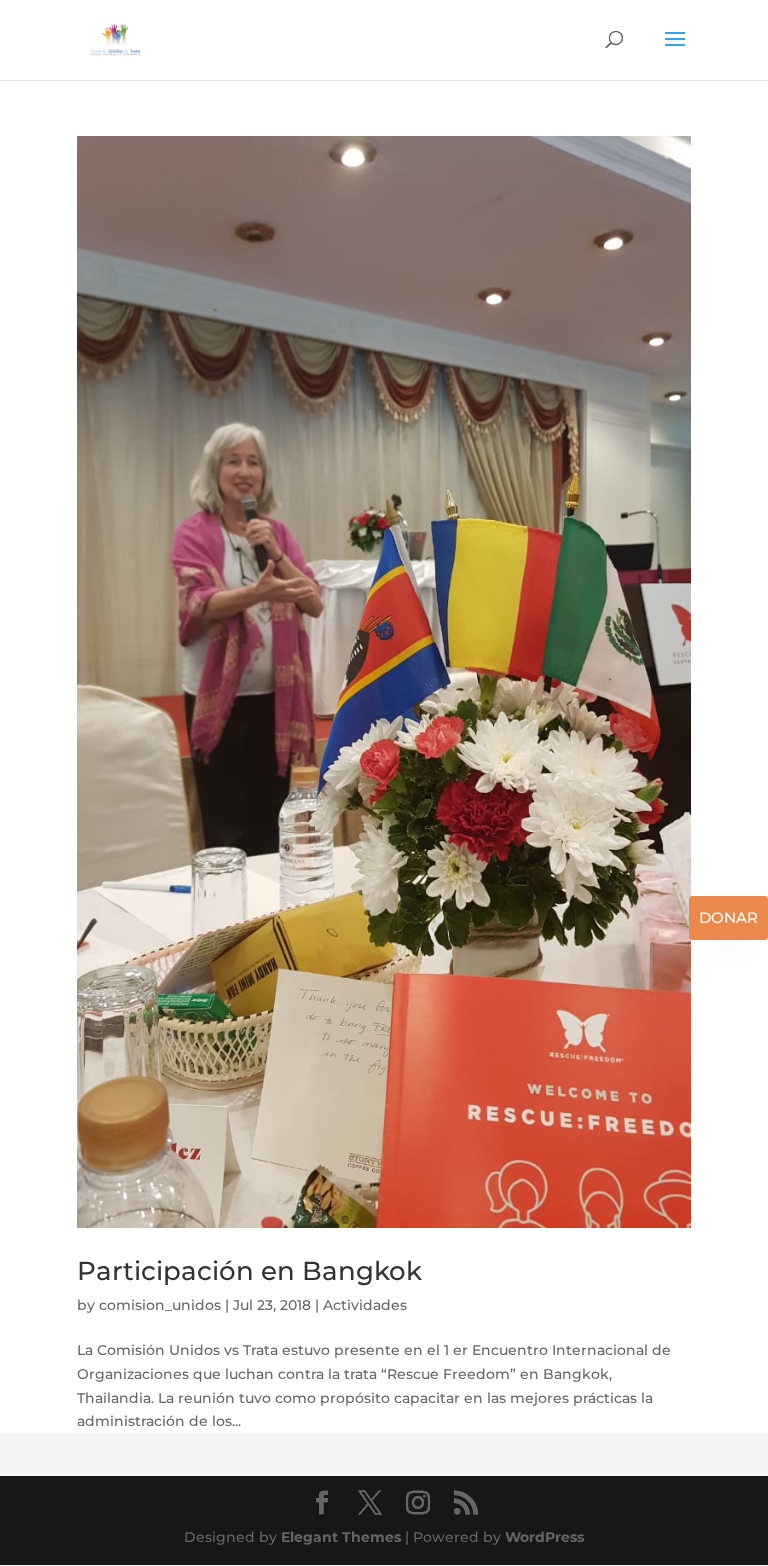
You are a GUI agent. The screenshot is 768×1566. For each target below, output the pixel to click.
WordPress (544, 1537)
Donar (728, 917)
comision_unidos (160, 1305)
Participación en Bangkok (249, 1271)
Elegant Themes (341, 1537)
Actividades (365, 1305)
